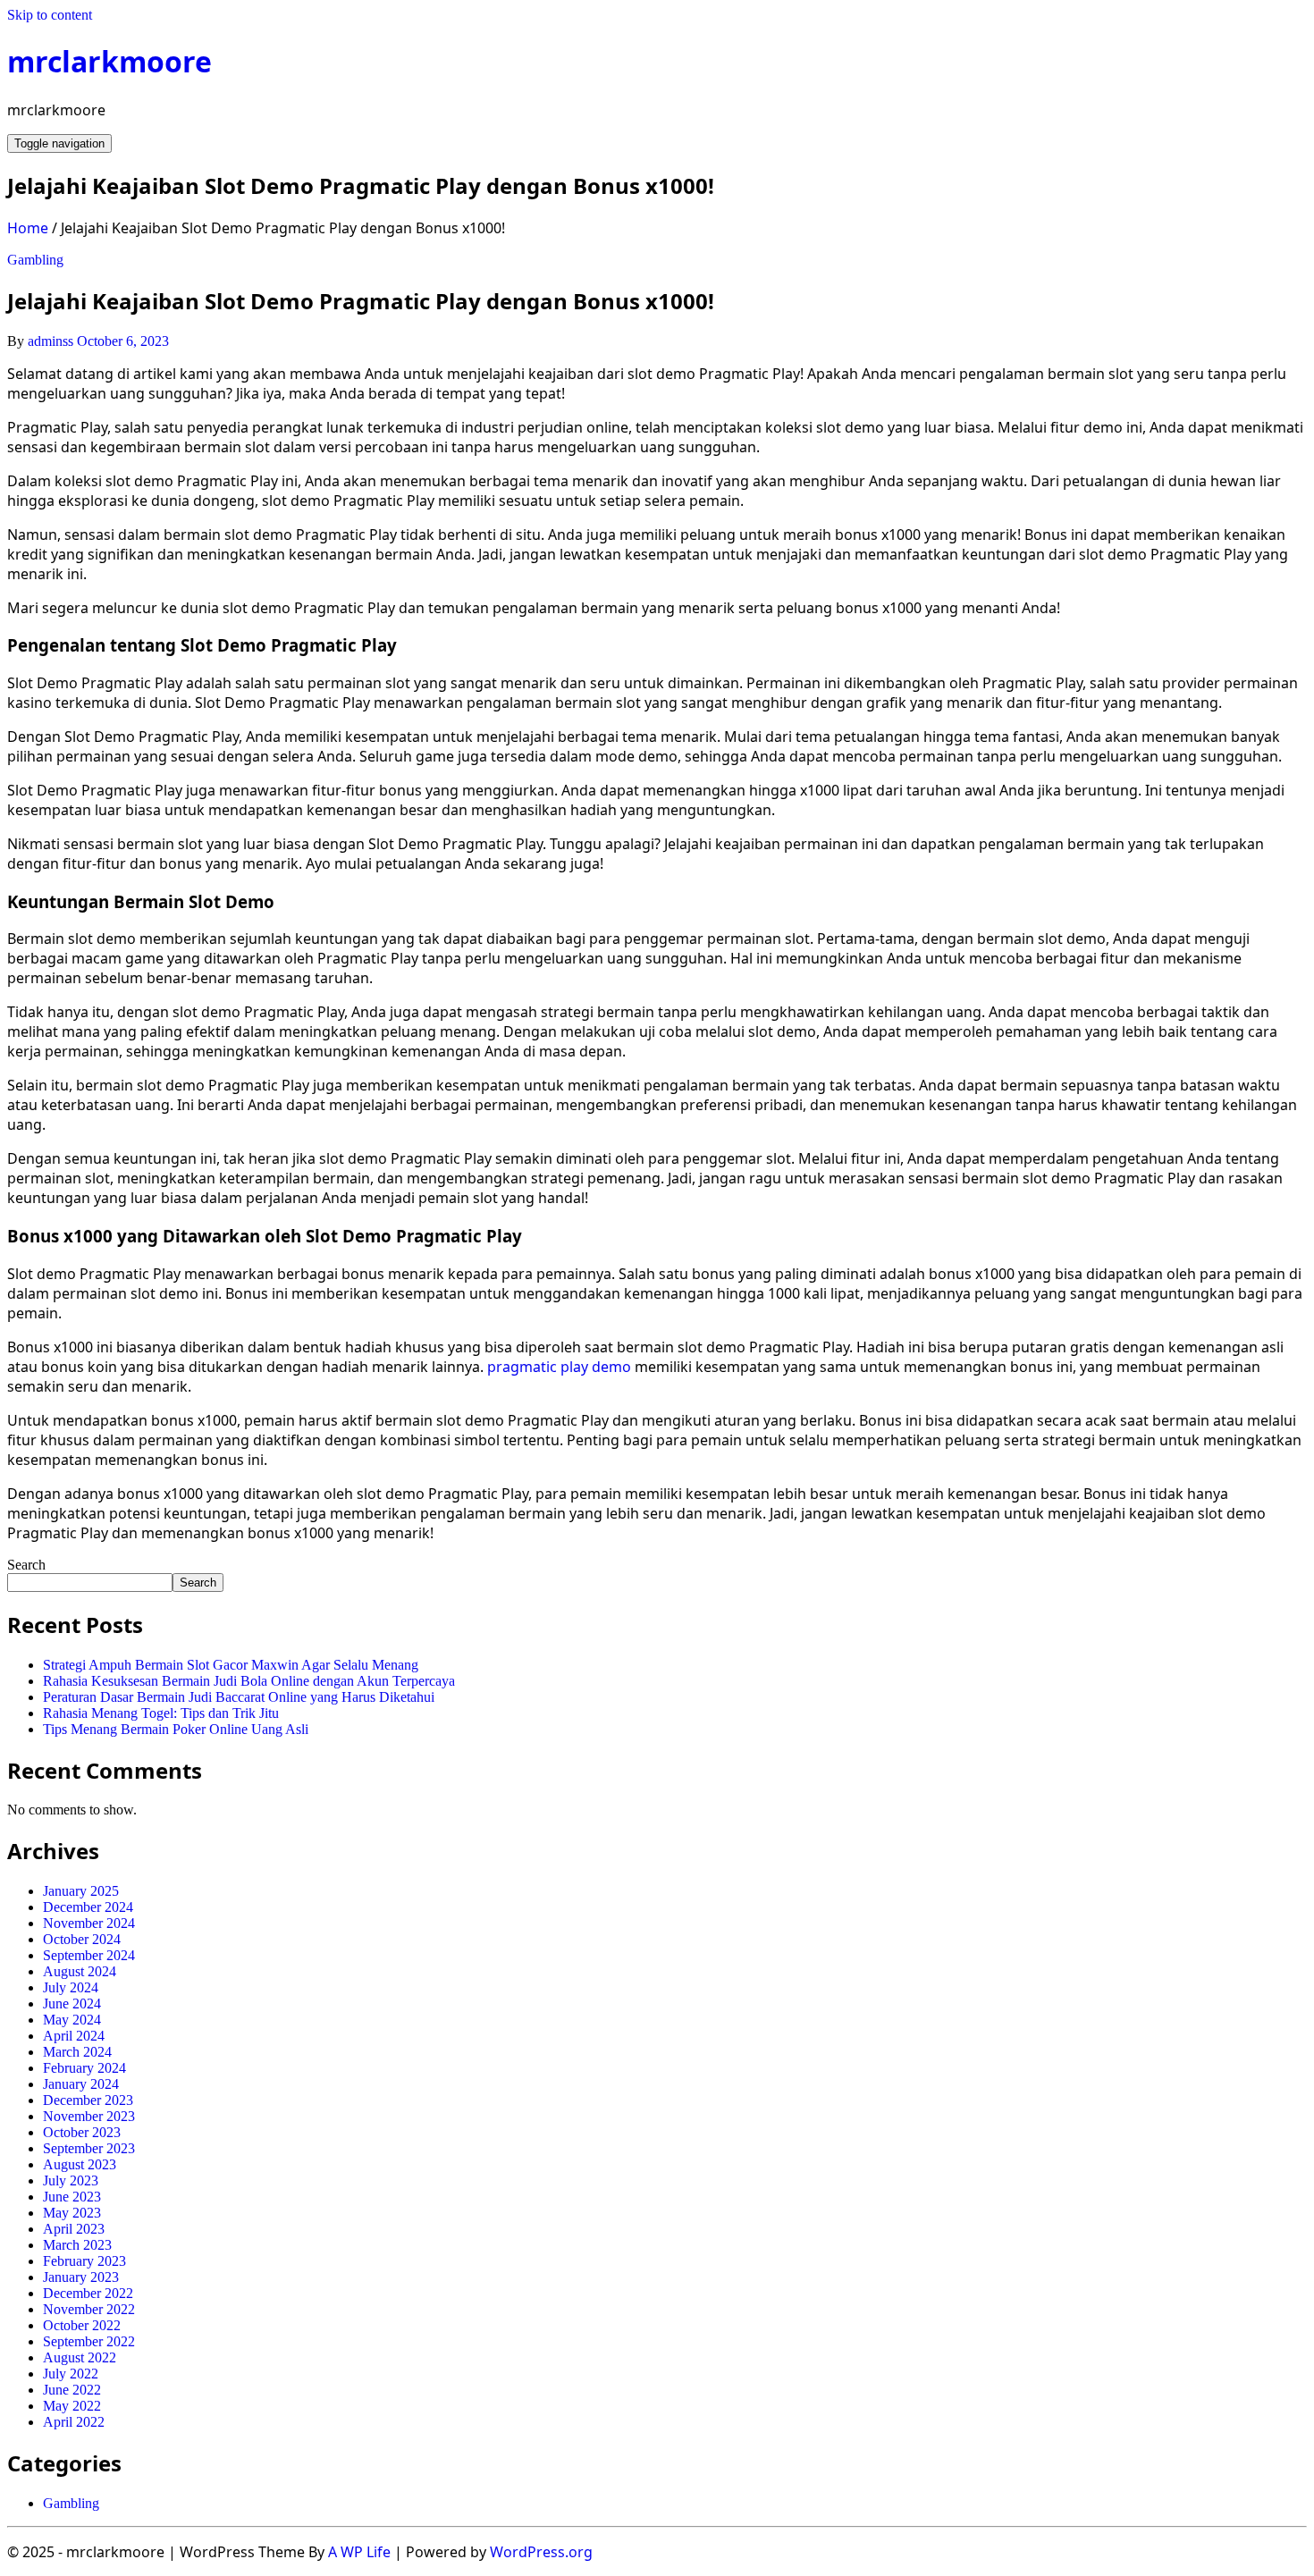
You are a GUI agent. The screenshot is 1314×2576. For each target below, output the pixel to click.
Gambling (35, 260)
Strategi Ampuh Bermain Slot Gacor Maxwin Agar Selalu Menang (231, 1665)
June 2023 (72, 2197)
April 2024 (74, 2036)
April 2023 (74, 2229)
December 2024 (88, 1907)
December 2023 (88, 2100)
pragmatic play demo (559, 1367)
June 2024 (72, 2004)
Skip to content (50, 15)
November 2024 (89, 1923)
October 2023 (82, 2132)
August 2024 (80, 1971)
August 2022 (80, 2357)
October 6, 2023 (123, 341)
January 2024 (81, 2084)
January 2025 (81, 1891)
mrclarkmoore (109, 61)
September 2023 (89, 2148)
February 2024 (84, 2068)
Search (26, 1565)
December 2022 (88, 2293)
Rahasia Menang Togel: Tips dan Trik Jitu (161, 1713)
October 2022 (82, 2325)
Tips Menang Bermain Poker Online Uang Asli (176, 1729)
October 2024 (82, 1939)
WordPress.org (541, 2552)
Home (28, 228)
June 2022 (72, 2390)
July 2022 (71, 2374)
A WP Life (359, 2552)
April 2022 (74, 2422)
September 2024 (89, 1955)
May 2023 (72, 2213)
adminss (51, 341)
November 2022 (89, 2309)
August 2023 (80, 2164)
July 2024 (71, 1987)
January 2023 (81, 2277)
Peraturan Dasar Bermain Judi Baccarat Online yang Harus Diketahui (239, 1697)
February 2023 (84, 2261)
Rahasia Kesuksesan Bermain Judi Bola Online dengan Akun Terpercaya (249, 1681)
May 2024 (72, 2020)
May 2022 (72, 2406)
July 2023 (71, 2180)
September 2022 (89, 2341)
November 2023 (89, 2116)
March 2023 (77, 2245)
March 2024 (77, 2052)
